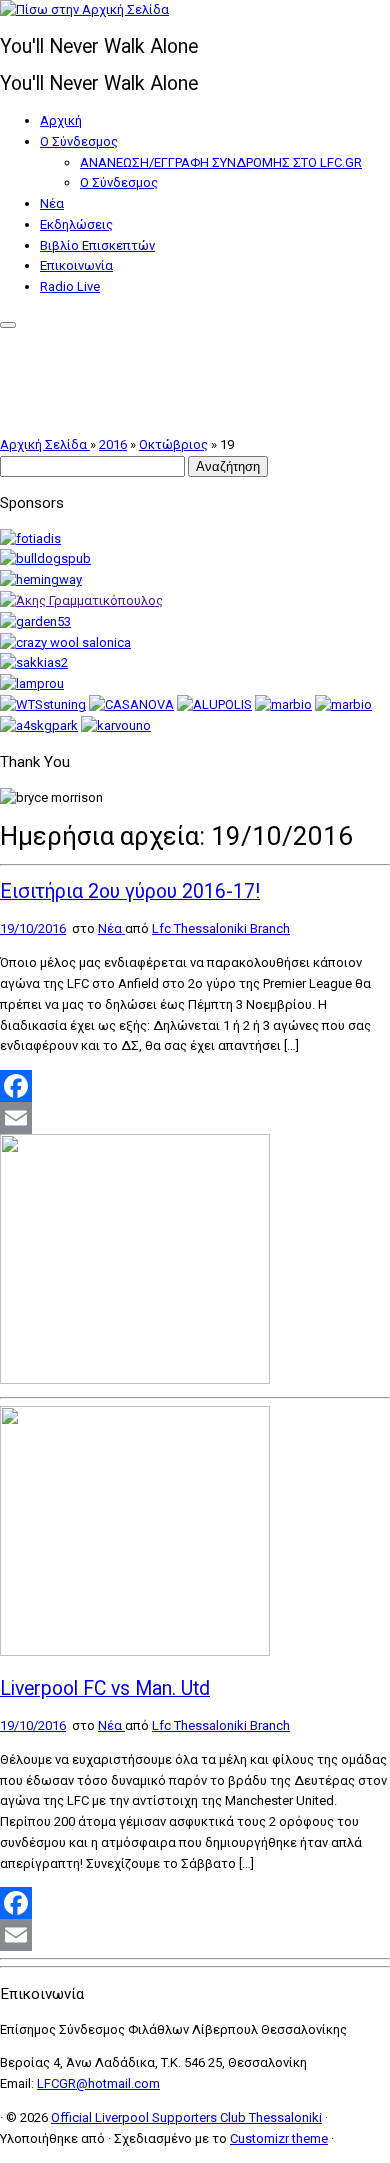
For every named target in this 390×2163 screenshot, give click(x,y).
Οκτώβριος (173, 444)
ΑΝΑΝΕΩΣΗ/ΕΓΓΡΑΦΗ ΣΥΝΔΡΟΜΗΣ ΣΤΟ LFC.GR (221, 162)
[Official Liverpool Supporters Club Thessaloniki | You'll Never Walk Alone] (84, 9)
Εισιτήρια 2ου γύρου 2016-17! (130, 891)
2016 (113, 444)
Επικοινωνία (76, 265)
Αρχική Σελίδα (45, 444)
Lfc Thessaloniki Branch (221, 928)
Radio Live (70, 286)
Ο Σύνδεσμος (79, 141)
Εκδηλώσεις (76, 224)
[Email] (195, 1118)
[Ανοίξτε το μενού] (8, 325)
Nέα (52, 203)
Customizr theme (279, 2138)
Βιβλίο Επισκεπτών (97, 245)
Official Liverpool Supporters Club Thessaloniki (186, 2117)
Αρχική (61, 120)
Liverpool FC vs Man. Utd (105, 1688)
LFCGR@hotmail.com (98, 2083)
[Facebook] (195, 1086)
